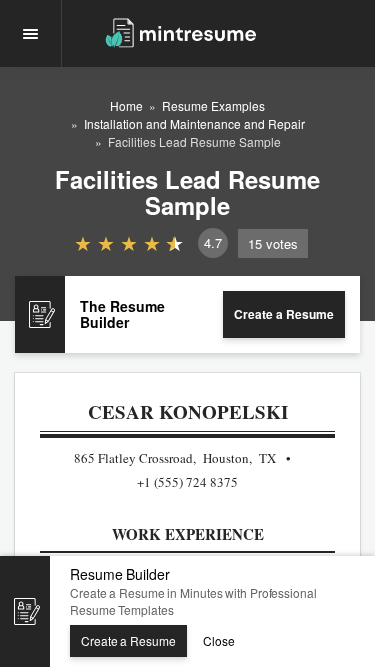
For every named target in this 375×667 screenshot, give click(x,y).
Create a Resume (284, 314)
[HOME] (181, 31)
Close (219, 640)
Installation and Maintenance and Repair (194, 123)
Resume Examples (213, 105)
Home (126, 105)
